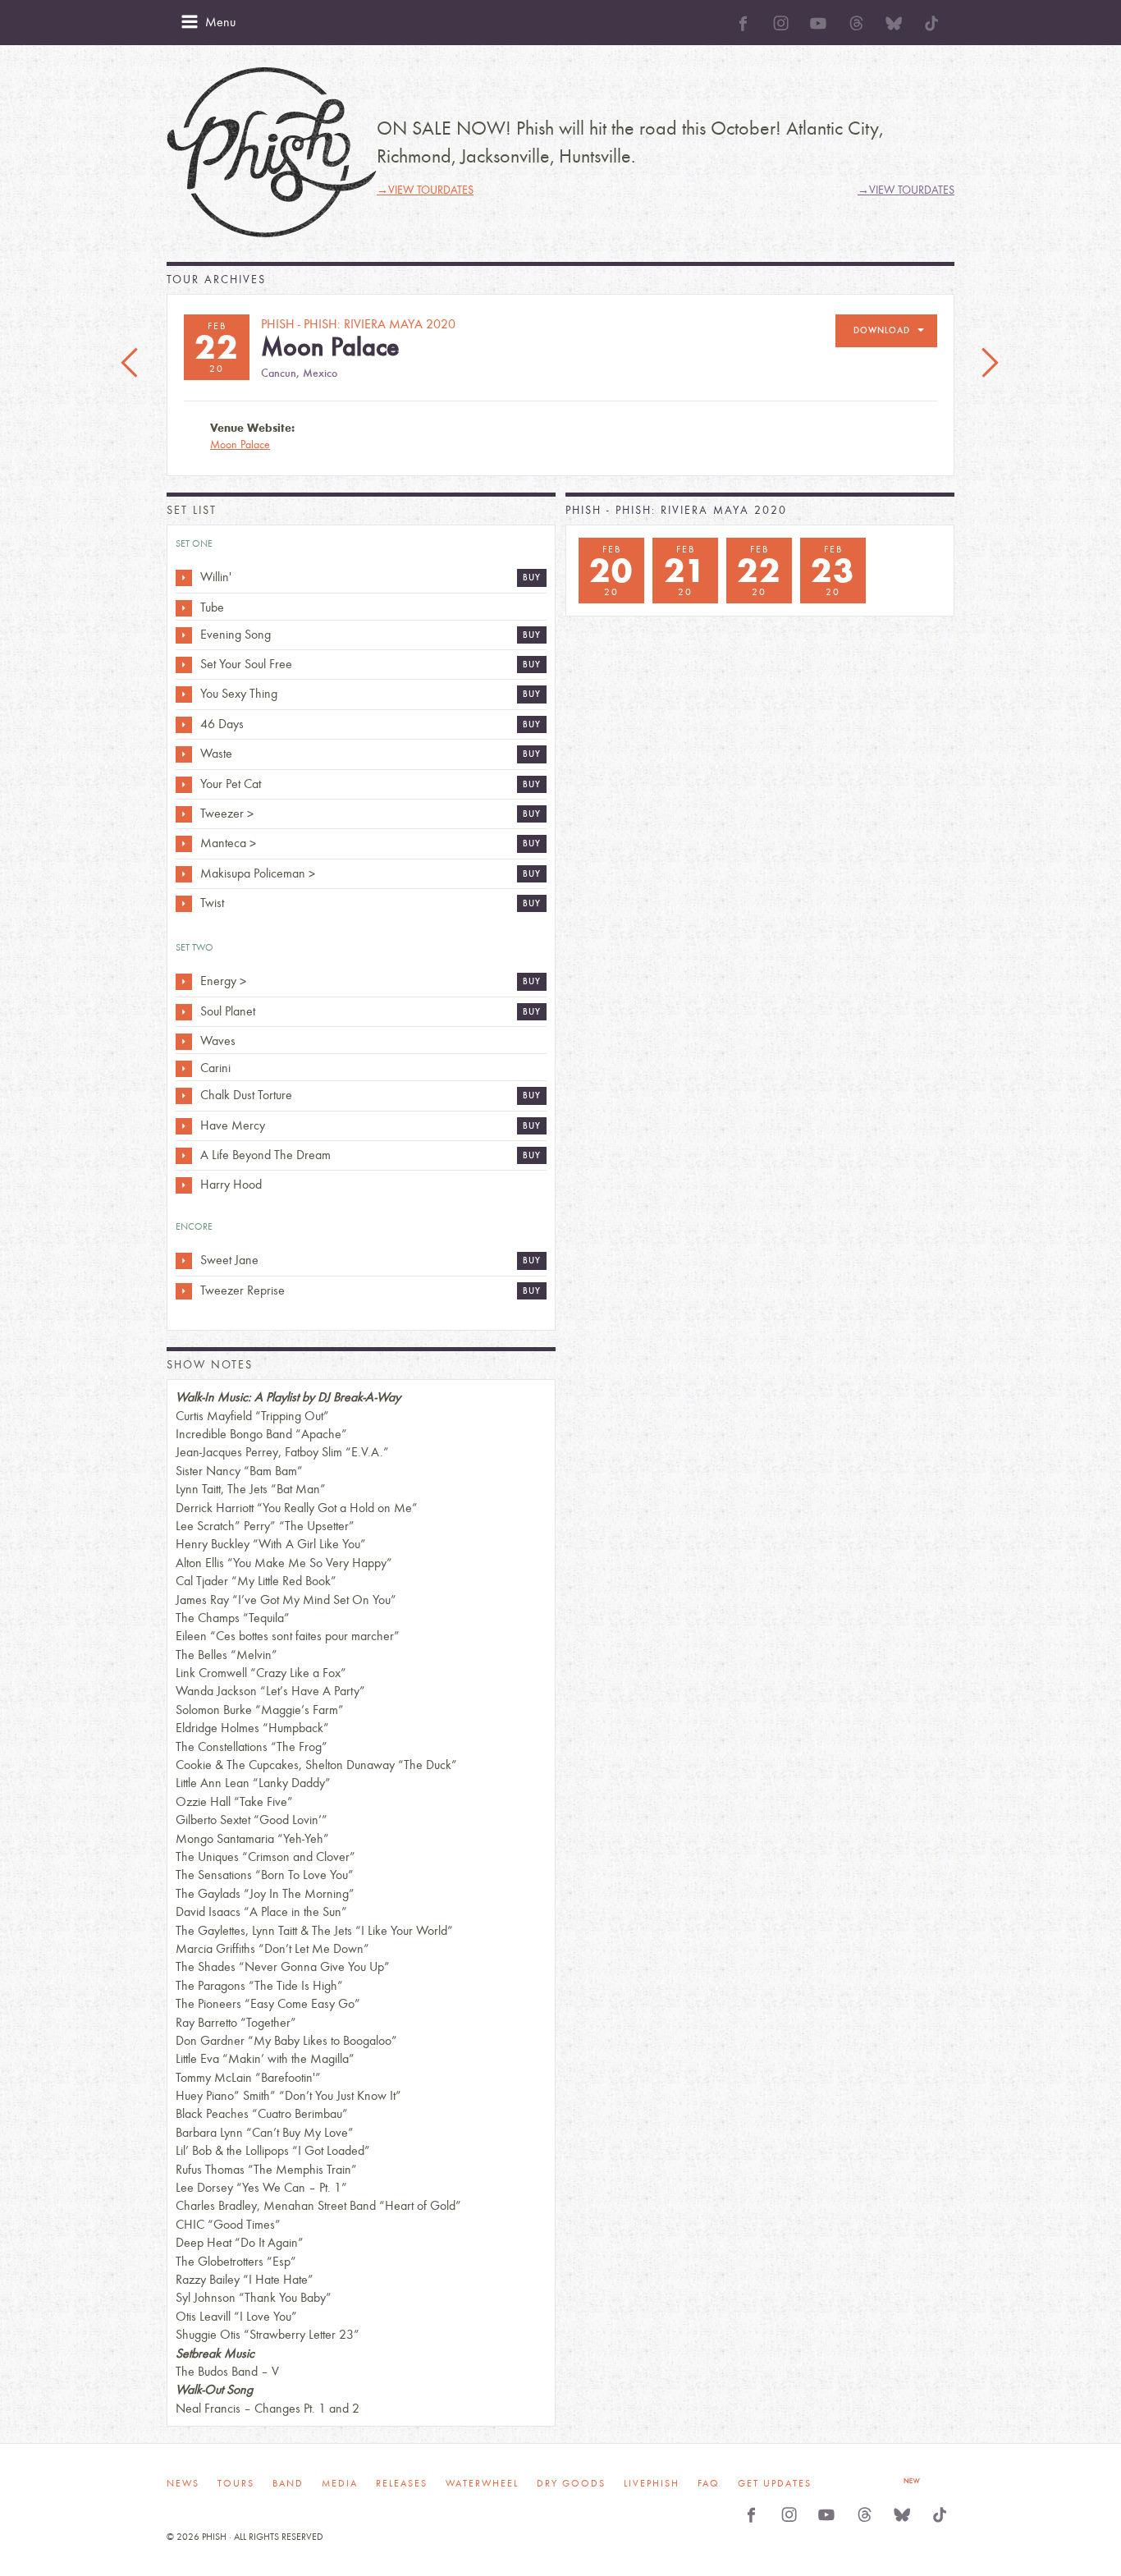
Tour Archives (216, 280)
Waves (218, 1040)
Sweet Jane (229, 1260)
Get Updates (775, 2483)
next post (990, 364)
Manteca (223, 843)
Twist (212, 903)
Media (340, 2483)
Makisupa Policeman (253, 873)
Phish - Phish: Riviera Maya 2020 (676, 510)
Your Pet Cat (231, 784)
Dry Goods (571, 2483)
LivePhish (652, 2483)
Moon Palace (240, 445)
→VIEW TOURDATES (425, 190)
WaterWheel (482, 2483)
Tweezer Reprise (243, 1290)
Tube (212, 607)
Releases (402, 2483)
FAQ (709, 2483)
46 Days (222, 724)
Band (288, 2483)
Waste (216, 753)
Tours (236, 2483)
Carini (215, 1068)
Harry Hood (231, 1184)
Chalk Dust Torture (246, 1095)
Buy (532, 578)
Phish (272, 152)
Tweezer (222, 813)
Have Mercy (233, 1125)
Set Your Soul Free (246, 664)
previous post (131, 364)
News (183, 2483)
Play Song (184, 578)
